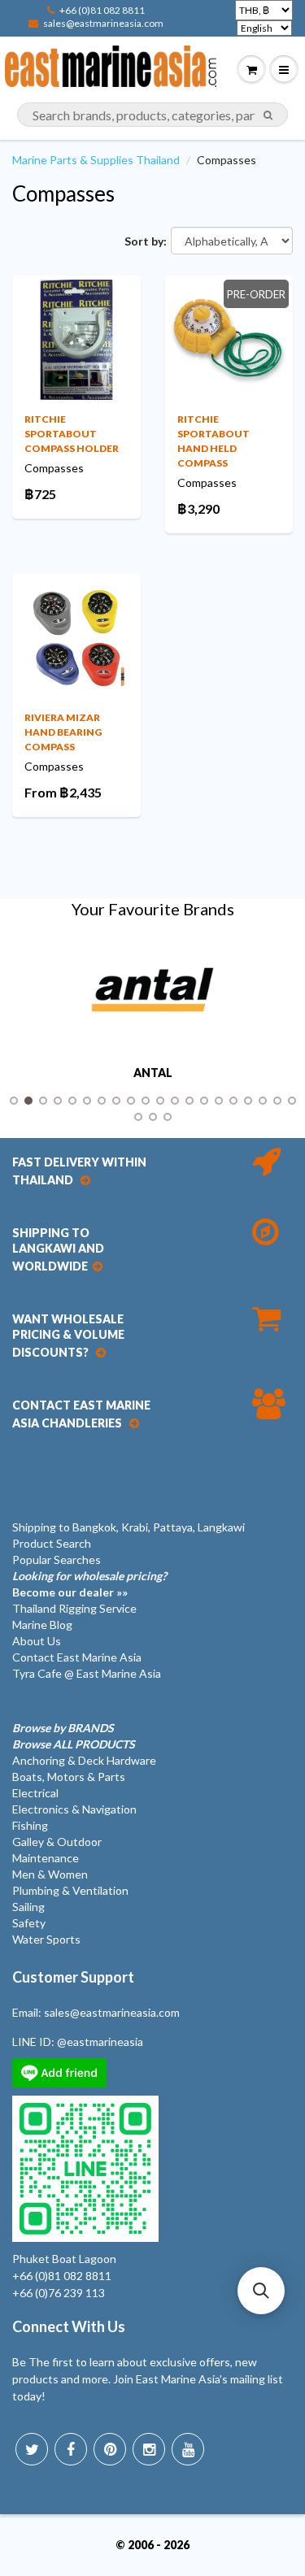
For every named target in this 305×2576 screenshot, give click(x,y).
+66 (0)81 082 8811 (102, 10)
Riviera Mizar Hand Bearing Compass (63, 732)
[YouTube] (188, 2449)
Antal (153, 1073)
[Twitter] (32, 2449)
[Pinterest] (110, 2449)
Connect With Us (69, 2326)
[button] (261, 2291)
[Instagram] (149, 2449)
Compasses (63, 193)
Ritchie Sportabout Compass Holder (72, 434)
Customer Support (73, 1977)
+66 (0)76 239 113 (59, 2293)
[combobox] (152, 115)
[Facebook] (71, 2449)
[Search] (268, 115)
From (63, 792)
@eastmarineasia (100, 2042)
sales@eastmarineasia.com (103, 23)
